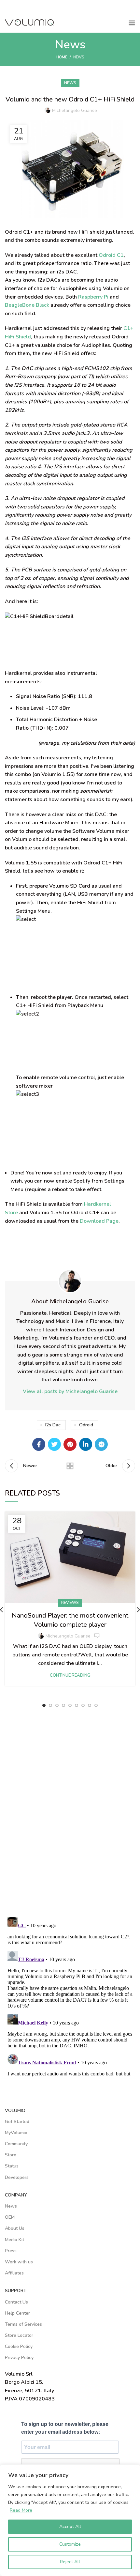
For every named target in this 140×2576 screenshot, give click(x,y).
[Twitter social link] (54, 1444)
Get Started (17, 2122)
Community (16, 2144)
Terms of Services (23, 2324)
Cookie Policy (19, 2346)
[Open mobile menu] (132, 23)
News (79, 57)
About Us (15, 2228)
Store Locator (19, 2335)
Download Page (99, 1221)
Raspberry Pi (93, 297)
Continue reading (70, 1676)
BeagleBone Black (27, 305)
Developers (17, 2177)
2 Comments (97, 1636)
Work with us (19, 2262)
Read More (21, 2510)
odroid (86, 1425)
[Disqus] (70, 1818)
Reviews (70, 1603)
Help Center (17, 2313)
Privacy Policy (19, 2358)
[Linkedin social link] (86, 1444)
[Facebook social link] (39, 1444)
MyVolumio (16, 2133)
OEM (10, 2217)
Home (62, 57)
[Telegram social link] (101, 1444)
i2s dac (53, 1425)
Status (12, 2166)
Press (11, 2251)
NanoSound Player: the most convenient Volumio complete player (70, 1620)
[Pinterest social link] (70, 1444)
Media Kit (14, 2240)
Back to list (70, 1466)
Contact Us (16, 2302)
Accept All (70, 2527)
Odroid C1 (111, 255)
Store (11, 2155)
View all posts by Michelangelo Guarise (70, 1391)
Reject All (70, 2562)
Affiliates (14, 2273)
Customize (70, 2544)
